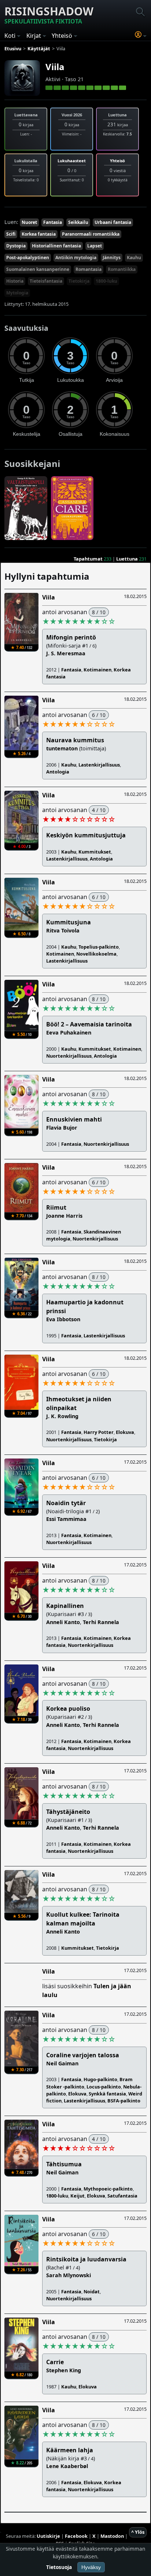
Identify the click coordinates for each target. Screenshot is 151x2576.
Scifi (11, 234)
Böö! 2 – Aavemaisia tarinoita (89, 1024)
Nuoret (29, 222)
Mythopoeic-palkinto (108, 2189)
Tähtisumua (64, 2164)
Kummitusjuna (69, 922)
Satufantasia (122, 2196)
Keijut (78, 2196)
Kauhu (134, 258)
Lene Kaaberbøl (67, 2466)
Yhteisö (117, 161)
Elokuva (125, 1432)
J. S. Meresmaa (66, 653)
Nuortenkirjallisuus (69, 1056)
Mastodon (112, 2536)
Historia (15, 281)
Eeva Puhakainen (69, 1032)
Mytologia (17, 293)
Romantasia (89, 269)
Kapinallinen (65, 1606)
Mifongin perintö (71, 637)
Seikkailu (78, 222)
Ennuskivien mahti (74, 1119)
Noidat (92, 2291)
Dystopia (16, 246)
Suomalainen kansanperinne (38, 269)
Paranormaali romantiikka (91, 234)
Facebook (76, 2536)
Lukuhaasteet (72, 161)
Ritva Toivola (63, 930)
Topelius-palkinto (99, 947)
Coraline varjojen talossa (83, 2055)
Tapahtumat (88, 559)
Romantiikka (122, 269)
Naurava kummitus (75, 740)
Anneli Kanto (63, 1622)
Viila (55, 67)
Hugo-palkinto (100, 2079)
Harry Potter (99, 1432)
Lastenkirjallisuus (99, 765)
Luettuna (127, 559)
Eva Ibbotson (63, 1319)
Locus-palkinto (104, 2087)
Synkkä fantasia (107, 2094)
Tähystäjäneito (68, 1812)
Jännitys (112, 258)
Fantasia (53, 222)
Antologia (58, 772)
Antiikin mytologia (76, 258)
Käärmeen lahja (70, 2450)
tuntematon (62, 748)
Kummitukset (95, 852)
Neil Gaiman (62, 2063)
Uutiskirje (48, 2536)
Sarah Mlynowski (69, 2275)
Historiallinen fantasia (56, 246)
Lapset (95, 246)
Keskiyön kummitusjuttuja (86, 835)
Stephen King (64, 2370)
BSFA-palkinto (124, 2101)
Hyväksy (91, 2567)
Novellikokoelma (96, 954)
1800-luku (106, 281)
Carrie (55, 2362)
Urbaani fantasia (113, 222)
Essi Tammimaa (66, 1519)
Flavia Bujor (62, 1128)
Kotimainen (97, 670)
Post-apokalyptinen (28, 258)
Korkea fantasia (39, 234)
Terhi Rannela (101, 1622)
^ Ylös (138, 2532)
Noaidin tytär (66, 1503)
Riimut (56, 1207)
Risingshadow (49, 15)
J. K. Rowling (62, 1416)
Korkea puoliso (68, 1709)
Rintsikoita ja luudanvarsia (86, 2259)
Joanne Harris (64, 1216)
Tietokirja (79, 281)
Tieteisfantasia (46, 281)
